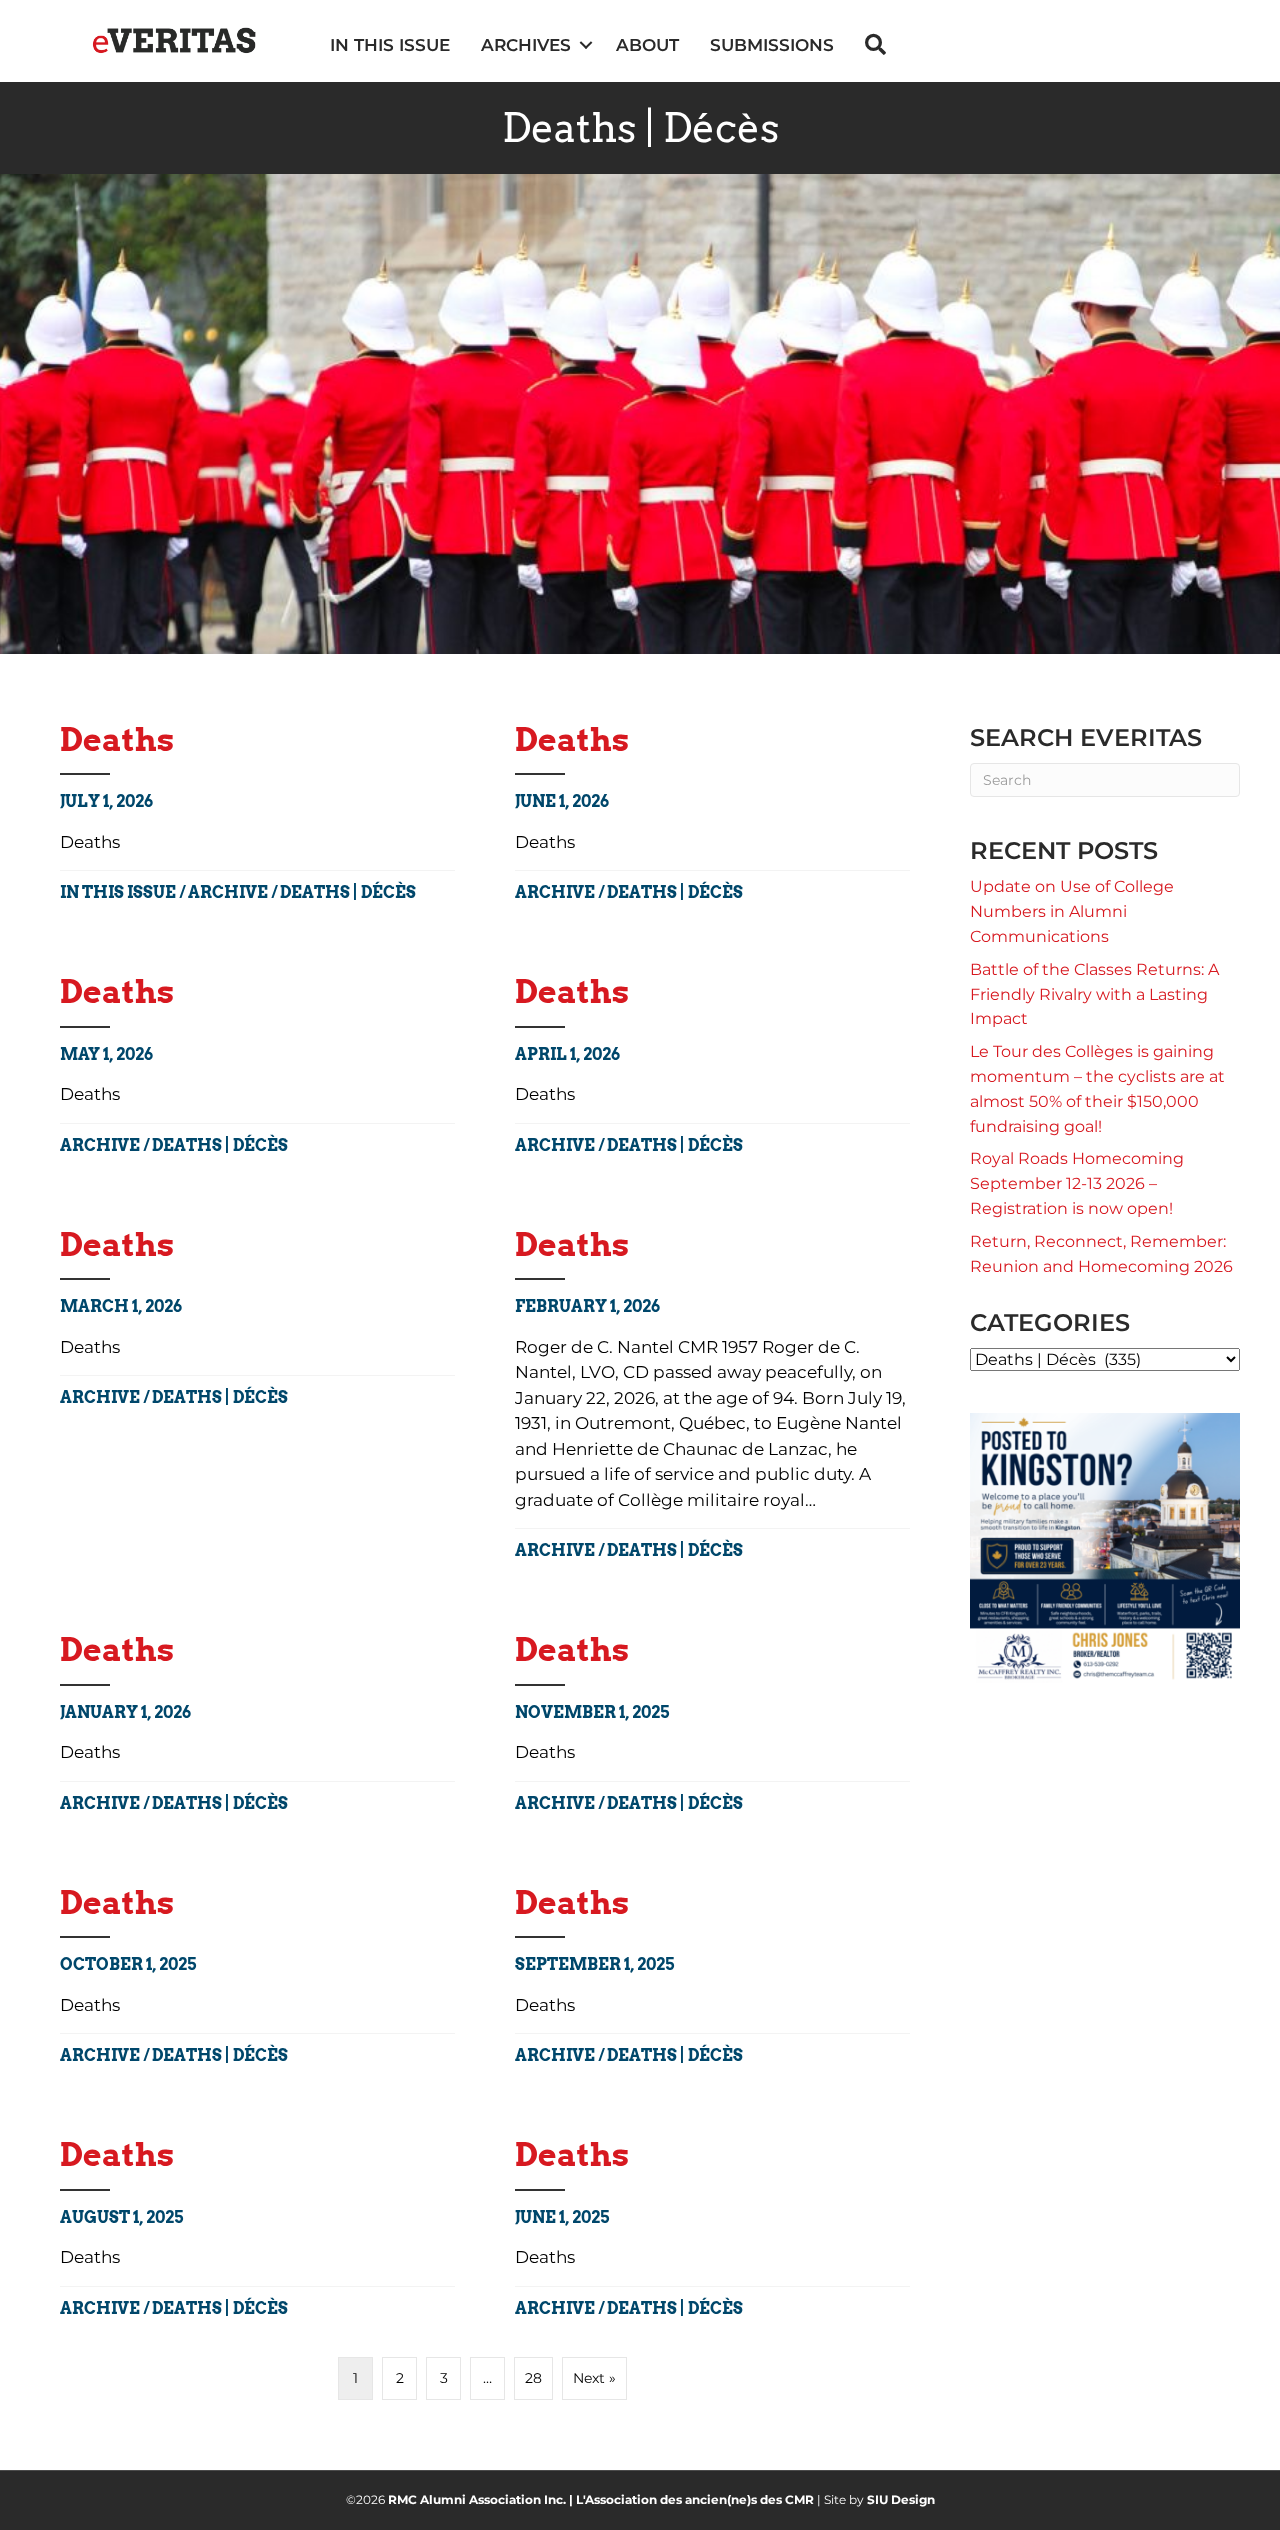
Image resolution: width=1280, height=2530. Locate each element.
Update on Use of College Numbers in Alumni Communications (1072, 911)
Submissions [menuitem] (772, 45)
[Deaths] (712, 1391)
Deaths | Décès (348, 892)
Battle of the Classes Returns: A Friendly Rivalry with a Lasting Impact (1094, 994)
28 (533, 2378)
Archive (228, 892)
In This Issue (118, 892)
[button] (585, 45)
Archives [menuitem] (526, 45)
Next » (594, 2378)
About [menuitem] (647, 45)
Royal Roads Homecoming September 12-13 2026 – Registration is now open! (1077, 1183)
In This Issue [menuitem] (390, 45)
